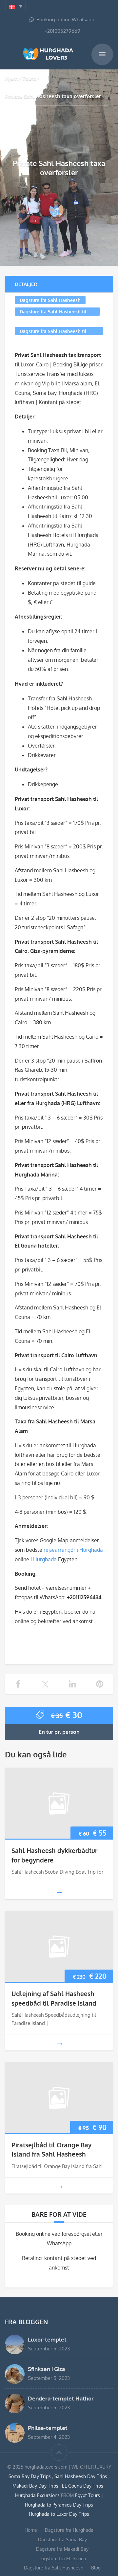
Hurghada (45, 1559)
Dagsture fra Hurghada (69, 2530)
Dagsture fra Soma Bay (62, 2539)
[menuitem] (16, 6)
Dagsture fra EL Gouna (62, 2558)
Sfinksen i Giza (46, 2369)
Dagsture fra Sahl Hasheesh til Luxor (53, 332)
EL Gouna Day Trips (83, 2486)
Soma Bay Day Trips (30, 2476)
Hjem (11, 78)
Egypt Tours (88, 2495)
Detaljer (26, 284)
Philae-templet (48, 2428)
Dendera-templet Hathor (61, 2398)
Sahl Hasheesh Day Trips (81, 2476)
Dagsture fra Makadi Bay (62, 2549)
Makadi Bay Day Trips (36, 2486)
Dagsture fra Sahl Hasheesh (50, 300)
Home (31, 2530)
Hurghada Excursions (37, 2495)
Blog (96, 2568)
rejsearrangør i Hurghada (73, 1550)
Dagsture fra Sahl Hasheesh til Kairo (53, 312)
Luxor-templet (47, 2339)
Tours (29, 78)
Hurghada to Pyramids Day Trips (59, 2505)
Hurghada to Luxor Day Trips (59, 2514)
